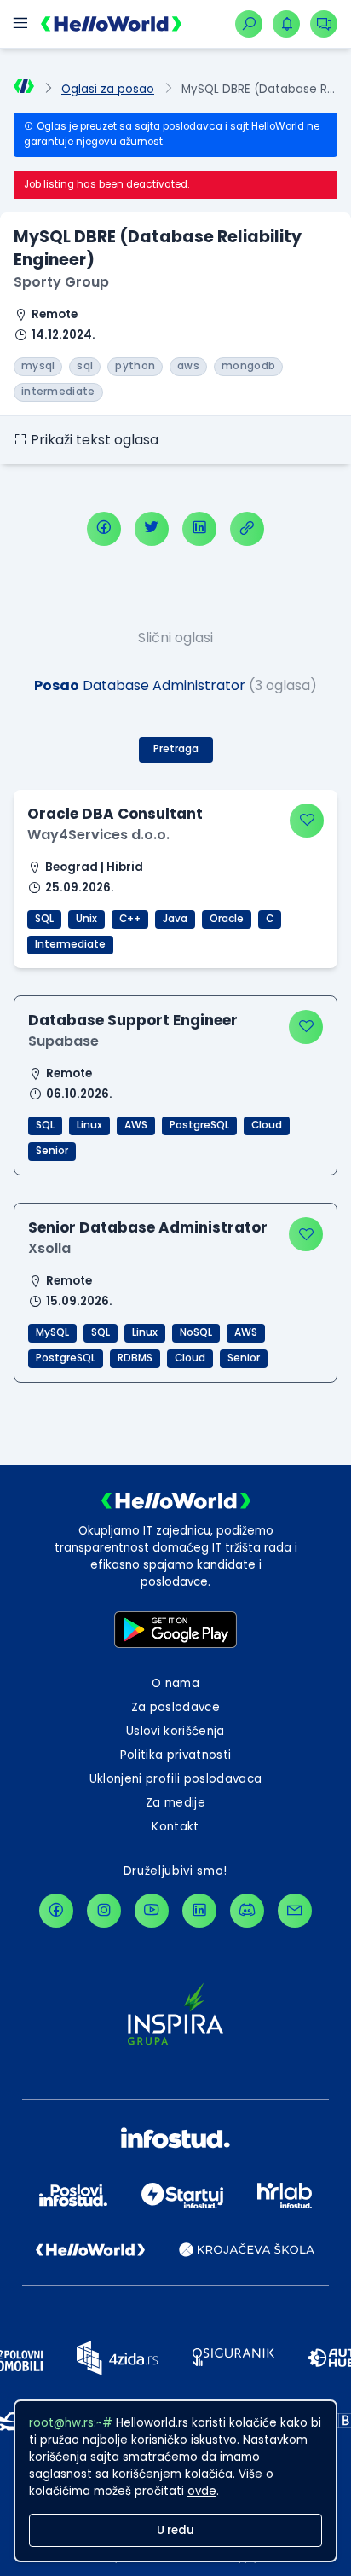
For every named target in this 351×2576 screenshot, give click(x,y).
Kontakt (175, 1827)
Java (175, 919)
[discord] (247, 1911)
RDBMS (135, 1358)
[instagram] (104, 1911)
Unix (86, 919)
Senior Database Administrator (148, 1227)
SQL (44, 919)
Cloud (267, 1125)
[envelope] (295, 1911)
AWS (136, 1125)
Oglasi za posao (108, 89)
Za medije (175, 1803)
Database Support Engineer (133, 1020)
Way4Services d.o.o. (98, 835)
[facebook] (104, 529)
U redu (175, 2530)
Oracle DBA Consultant (115, 814)
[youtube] (152, 1911)
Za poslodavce (175, 1707)
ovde (202, 2491)
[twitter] (152, 529)
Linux (89, 1125)
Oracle (227, 919)
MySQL (52, 1332)
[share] (247, 529)
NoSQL (196, 1332)
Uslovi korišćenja (175, 1731)
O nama (175, 1683)
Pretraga (176, 749)
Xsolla (49, 1248)
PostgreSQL (199, 1125)
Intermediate (70, 944)
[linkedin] (199, 529)
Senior (52, 1151)
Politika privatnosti (176, 1755)
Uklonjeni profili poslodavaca (176, 1779)
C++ (130, 919)
